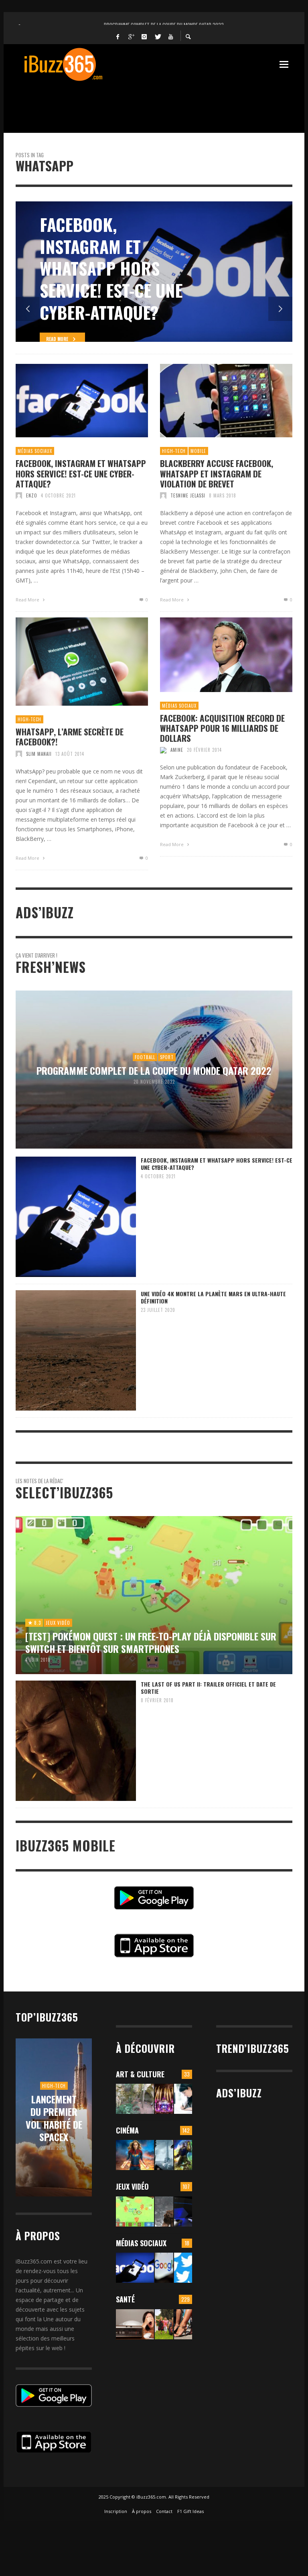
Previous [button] (28, 309)
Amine (177, 750)
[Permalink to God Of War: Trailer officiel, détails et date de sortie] (164, 2212)
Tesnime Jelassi (188, 495)
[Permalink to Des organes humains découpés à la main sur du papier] (183, 2099)
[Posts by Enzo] (19, 495)
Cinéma (127, 2130)
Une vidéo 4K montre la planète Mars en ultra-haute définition (213, 1297)
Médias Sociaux (35, 451)
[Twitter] (158, 36)
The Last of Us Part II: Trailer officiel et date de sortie (208, 1688)
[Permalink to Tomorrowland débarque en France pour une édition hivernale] (164, 2099)
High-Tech (174, 451)
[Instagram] (144, 36)
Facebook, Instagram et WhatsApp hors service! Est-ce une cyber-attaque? (81, 473)
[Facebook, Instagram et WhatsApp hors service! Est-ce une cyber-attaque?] (69, 401)
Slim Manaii (39, 754)
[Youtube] (171, 36)
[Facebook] (118, 36)
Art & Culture (140, 2074)
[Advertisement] (162, 102)
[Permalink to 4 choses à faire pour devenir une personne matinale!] (135, 2324)
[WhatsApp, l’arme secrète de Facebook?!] (69, 662)
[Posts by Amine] (163, 750)
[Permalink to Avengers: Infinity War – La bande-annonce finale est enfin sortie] (183, 2155)
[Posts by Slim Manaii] (19, 754)
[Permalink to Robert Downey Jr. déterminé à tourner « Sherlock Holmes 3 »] (164, 2155)
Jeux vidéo (132, 2186)
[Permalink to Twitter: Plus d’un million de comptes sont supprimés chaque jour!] (183, 2268)
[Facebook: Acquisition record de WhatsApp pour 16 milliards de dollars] (213, 655)
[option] (154, 272)
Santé (125, 2299)
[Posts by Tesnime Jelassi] (163, 495)
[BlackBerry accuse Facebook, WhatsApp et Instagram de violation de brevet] (213, 401)
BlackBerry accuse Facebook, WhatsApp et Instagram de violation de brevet (217, 473)
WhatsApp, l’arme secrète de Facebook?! (70, 737)
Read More (28, 600)
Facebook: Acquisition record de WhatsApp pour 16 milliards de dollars (222, 728)
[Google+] (131, 36)
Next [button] (280, 309)
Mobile (198, 451)
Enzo (32, 495)
